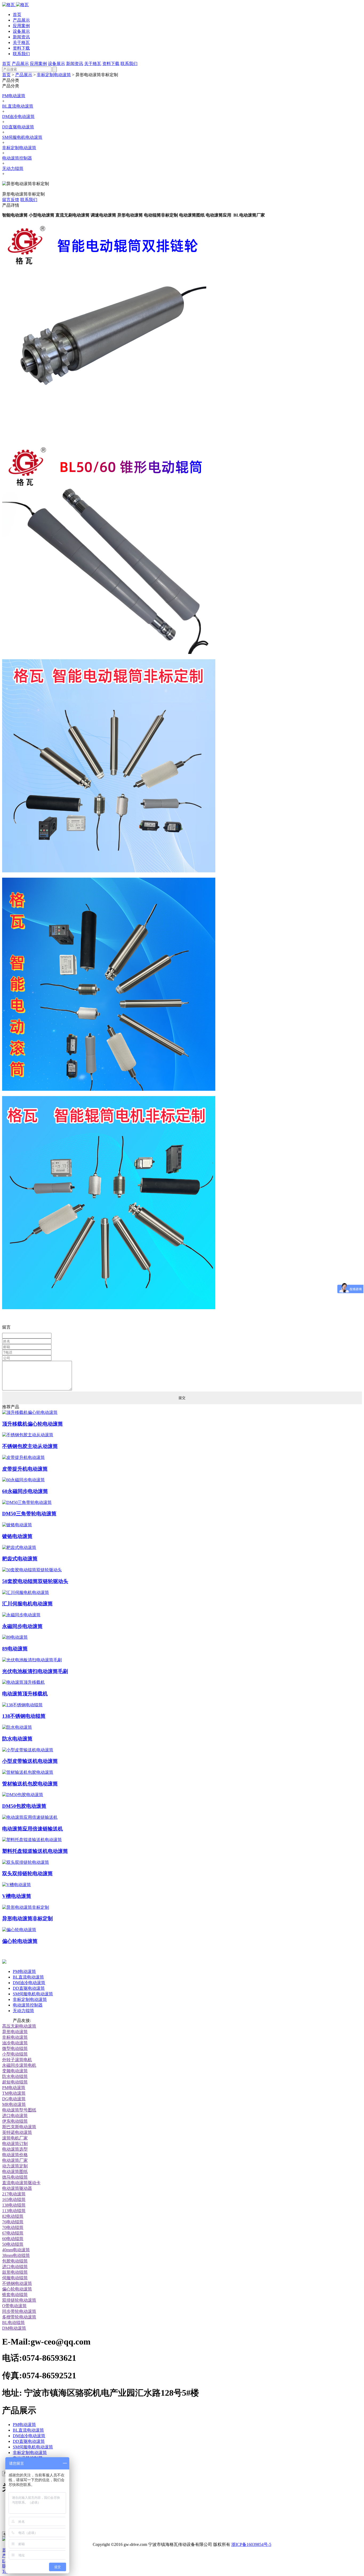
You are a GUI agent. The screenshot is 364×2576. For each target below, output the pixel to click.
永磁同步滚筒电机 (19, 2065)
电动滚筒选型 (15, 2149)
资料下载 (21, 48)
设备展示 (21, 31)
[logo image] (4, 1962)
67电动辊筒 (13, 2233)
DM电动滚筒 (14, 2328)
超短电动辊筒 (15, 2082)
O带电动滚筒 (14, 2306)
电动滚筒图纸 (15, 2172)
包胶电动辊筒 (15, 2261)
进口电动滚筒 (15, 2116)
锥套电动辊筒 (15, 2295)
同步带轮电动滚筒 (19, 2311)
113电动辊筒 (14, 2211)
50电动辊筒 (13, 2244)
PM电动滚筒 (14, 96)
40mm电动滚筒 (16, 2250)
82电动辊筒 (13, 2216)
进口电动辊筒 (15, 2267)
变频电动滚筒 (15, 2071)
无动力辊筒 (13, 168)
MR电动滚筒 (14, 2104)
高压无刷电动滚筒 (19, 2026)
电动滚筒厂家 (15, 2160)
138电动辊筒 (14, 2205)
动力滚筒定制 (15, 2166)
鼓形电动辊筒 (15, 2272)
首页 (17, 15)
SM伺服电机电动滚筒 (22, 137)
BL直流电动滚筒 (18, 106)
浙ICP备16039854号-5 (251, 2544)
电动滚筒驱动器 (17, 2188)
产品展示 (21, 20)
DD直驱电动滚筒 (18, 127)
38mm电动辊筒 (16, 2255)
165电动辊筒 (14, 2199)
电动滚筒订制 (15, 2144)
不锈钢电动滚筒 (17, 2283)
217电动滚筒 (14, 2194)
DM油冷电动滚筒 (18, 117)
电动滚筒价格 (15, 2155)
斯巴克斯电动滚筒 (19, 2127)
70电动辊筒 (13, 2227)
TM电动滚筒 (14, 2093)
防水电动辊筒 (15, 2076)
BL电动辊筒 (13, 2323)
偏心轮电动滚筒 (17, 2289)
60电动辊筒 (13, 2239)
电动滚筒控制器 (17, 158)
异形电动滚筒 (15, 2032)
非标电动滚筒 (15, 2037)
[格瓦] (15, 5)
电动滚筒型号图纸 (19, 2110)
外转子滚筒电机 (17, 2060)
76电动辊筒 (13, 2222)
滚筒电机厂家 (15, 2138)
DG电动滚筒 (14, 2099)
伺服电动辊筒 (15, 2278)
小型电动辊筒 (15, 2054)
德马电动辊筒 (15, 2177)
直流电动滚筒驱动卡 (21, 2183)
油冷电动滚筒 (15, 2043)
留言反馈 (11, 200)
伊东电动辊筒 (15, 2121)
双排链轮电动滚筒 (19, 2300)
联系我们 (21, 54)
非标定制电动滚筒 (54, 75)
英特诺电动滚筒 (17, 2132)
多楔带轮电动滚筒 (19, 2317)
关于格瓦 (21, 42)
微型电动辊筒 (15, 2048)
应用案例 (21, 26)
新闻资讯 (21, 37)
